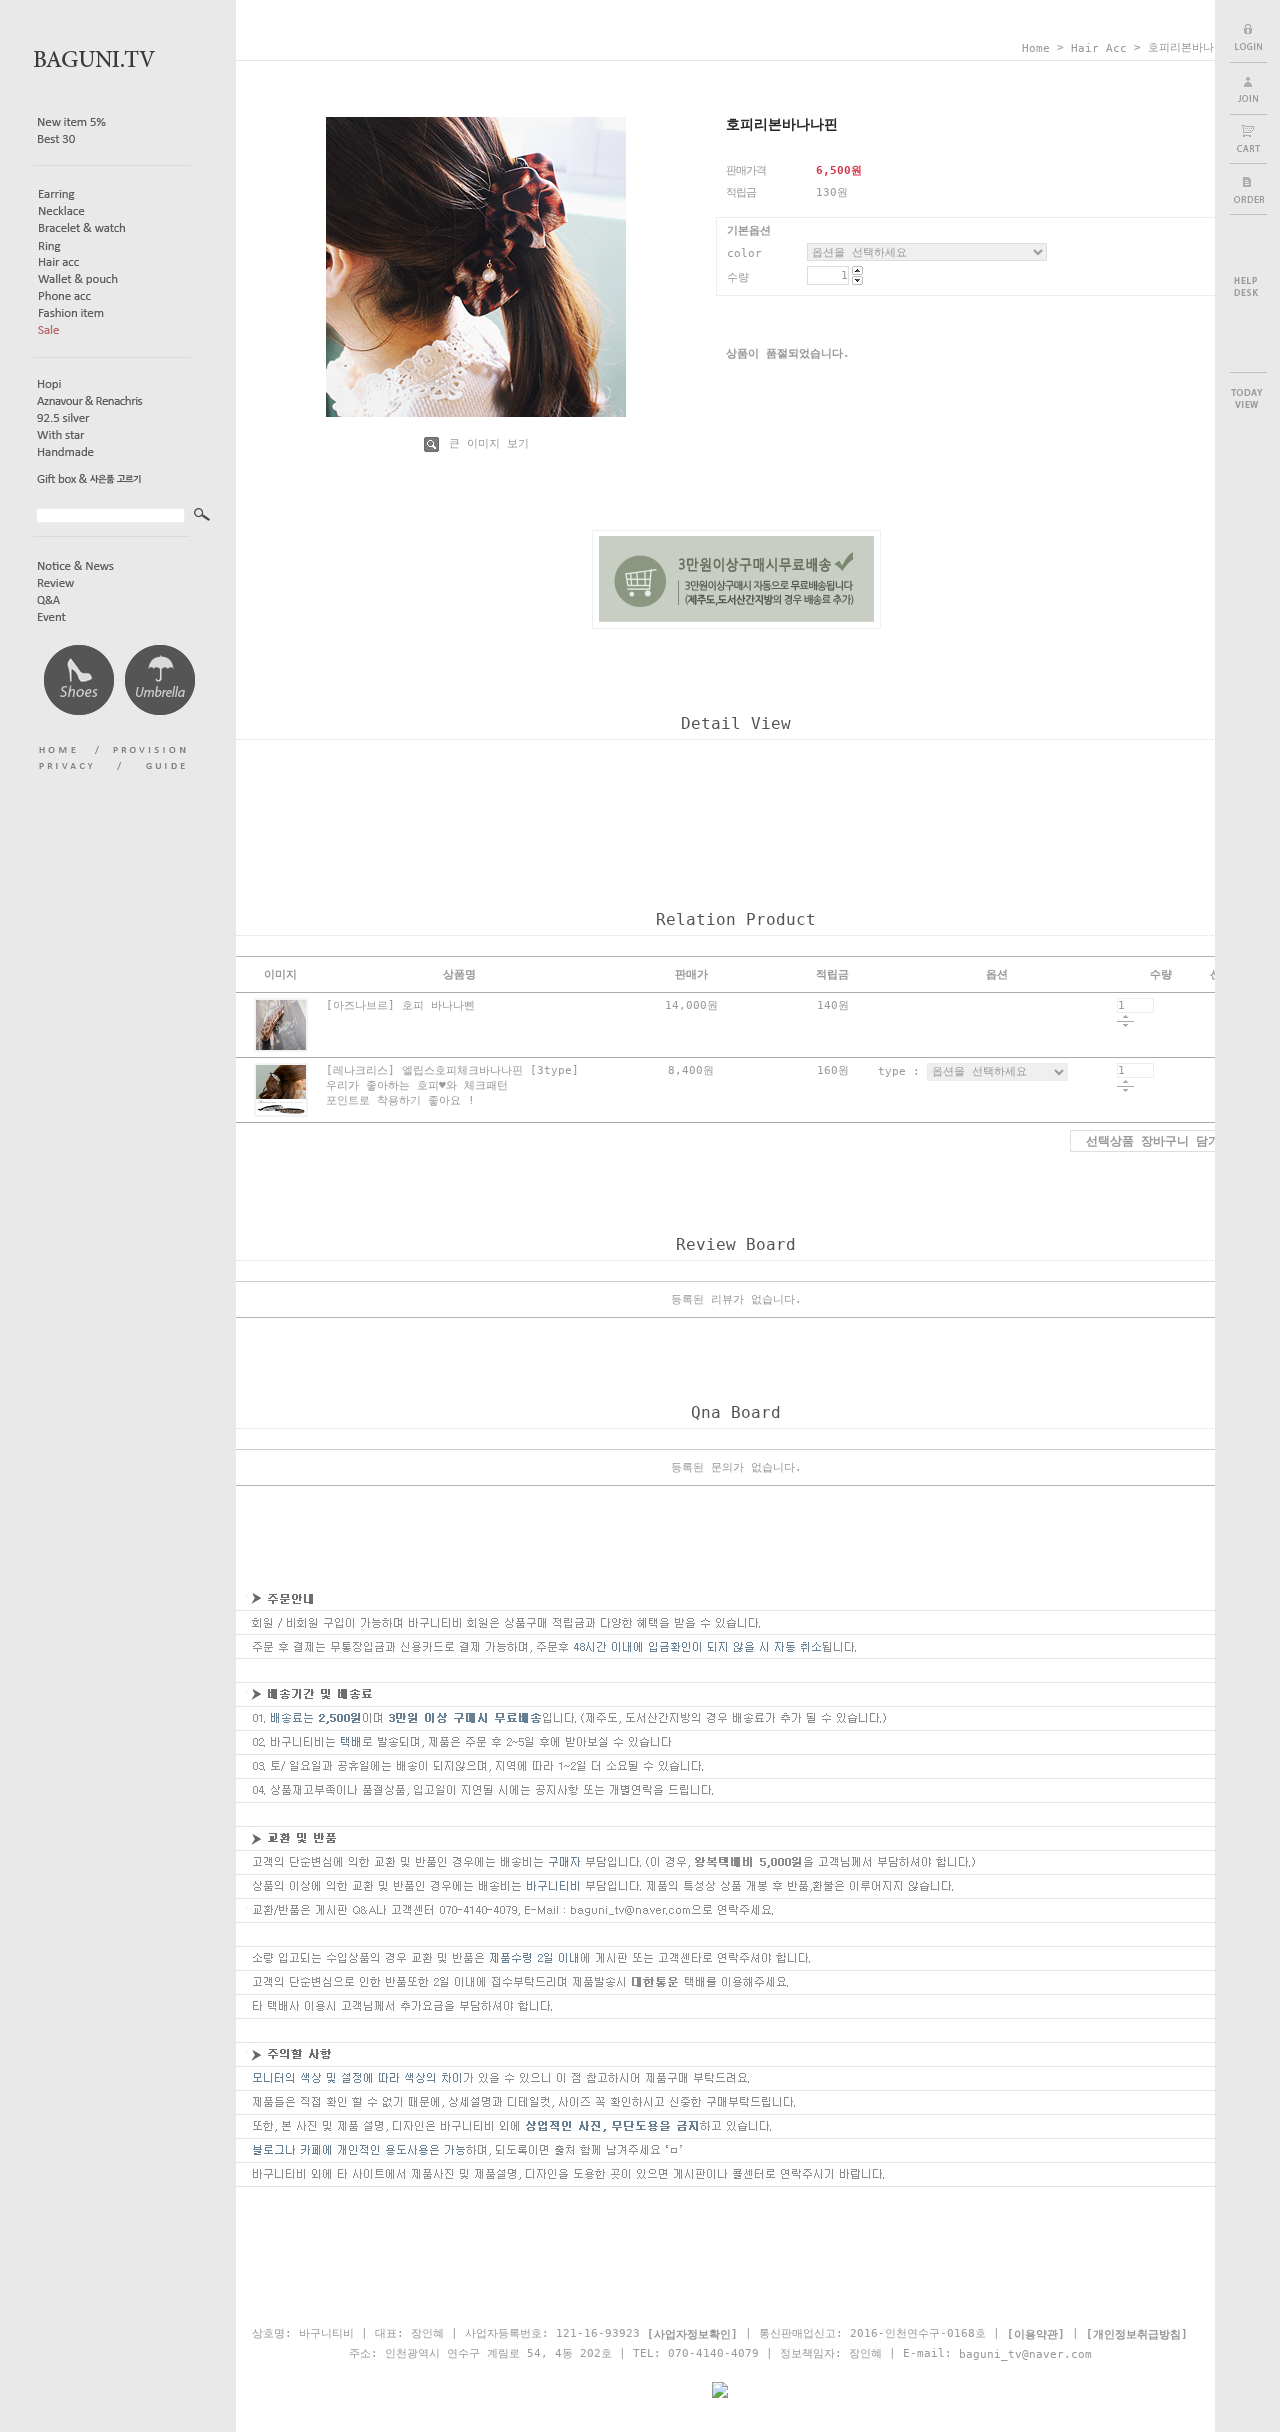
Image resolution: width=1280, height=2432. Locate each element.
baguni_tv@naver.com (1025, 2354)
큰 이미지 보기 (485, 443)
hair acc (1099, 48)
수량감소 (1125, 1026)
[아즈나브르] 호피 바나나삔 (400, 1005)
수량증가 (1125, 1017)
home (1036, 48)
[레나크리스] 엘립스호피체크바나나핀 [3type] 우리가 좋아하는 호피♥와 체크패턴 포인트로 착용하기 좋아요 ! (452, 1085)
